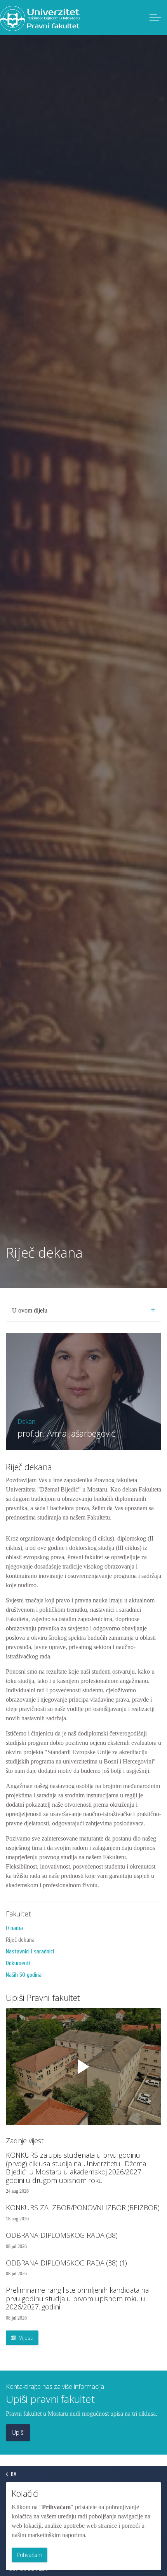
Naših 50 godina (24, 1975)
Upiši (18, 2432)
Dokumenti (18, 1963)
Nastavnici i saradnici (30, 1951)
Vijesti (25, 2338)
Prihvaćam (30, 2555)
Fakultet (18, 1914)
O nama (14, 1928)
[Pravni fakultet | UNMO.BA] (40, 18)
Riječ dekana (20, 1940)
